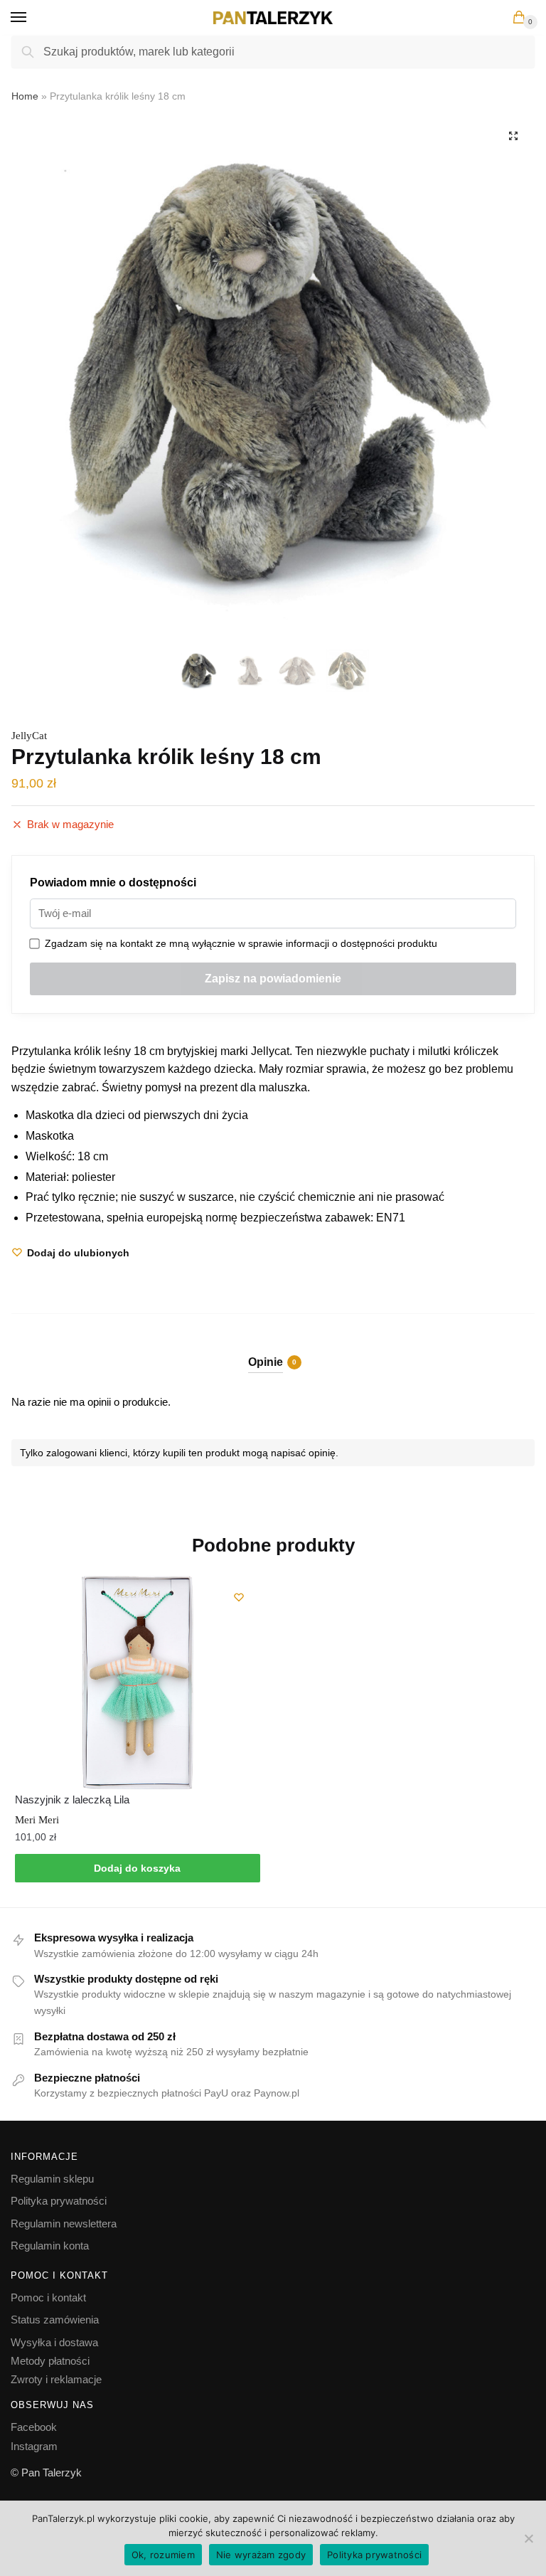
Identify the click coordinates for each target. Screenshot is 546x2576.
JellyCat (29, 736)
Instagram (34, 2446)
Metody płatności (50, 2361)
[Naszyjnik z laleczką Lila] (138, 1682)
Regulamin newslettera (64, 2223)
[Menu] (32, 18)
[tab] (273, 1351)
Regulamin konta (50, 2246)
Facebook (34, 2427)
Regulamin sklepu (52, 2179)
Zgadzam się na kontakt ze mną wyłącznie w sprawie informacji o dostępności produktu (238, 943)
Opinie (266, 1362)
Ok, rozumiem (163, 2555)
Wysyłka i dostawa (54, 2342)
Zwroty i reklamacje (56, 2379)
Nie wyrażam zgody (261, 2555)
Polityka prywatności (59, 2201)
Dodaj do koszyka (137, 1868)
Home (25, 96)
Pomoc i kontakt (48, 2297)
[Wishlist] (239, 1597)
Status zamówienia (55, 2320)
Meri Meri (37, 1820)
